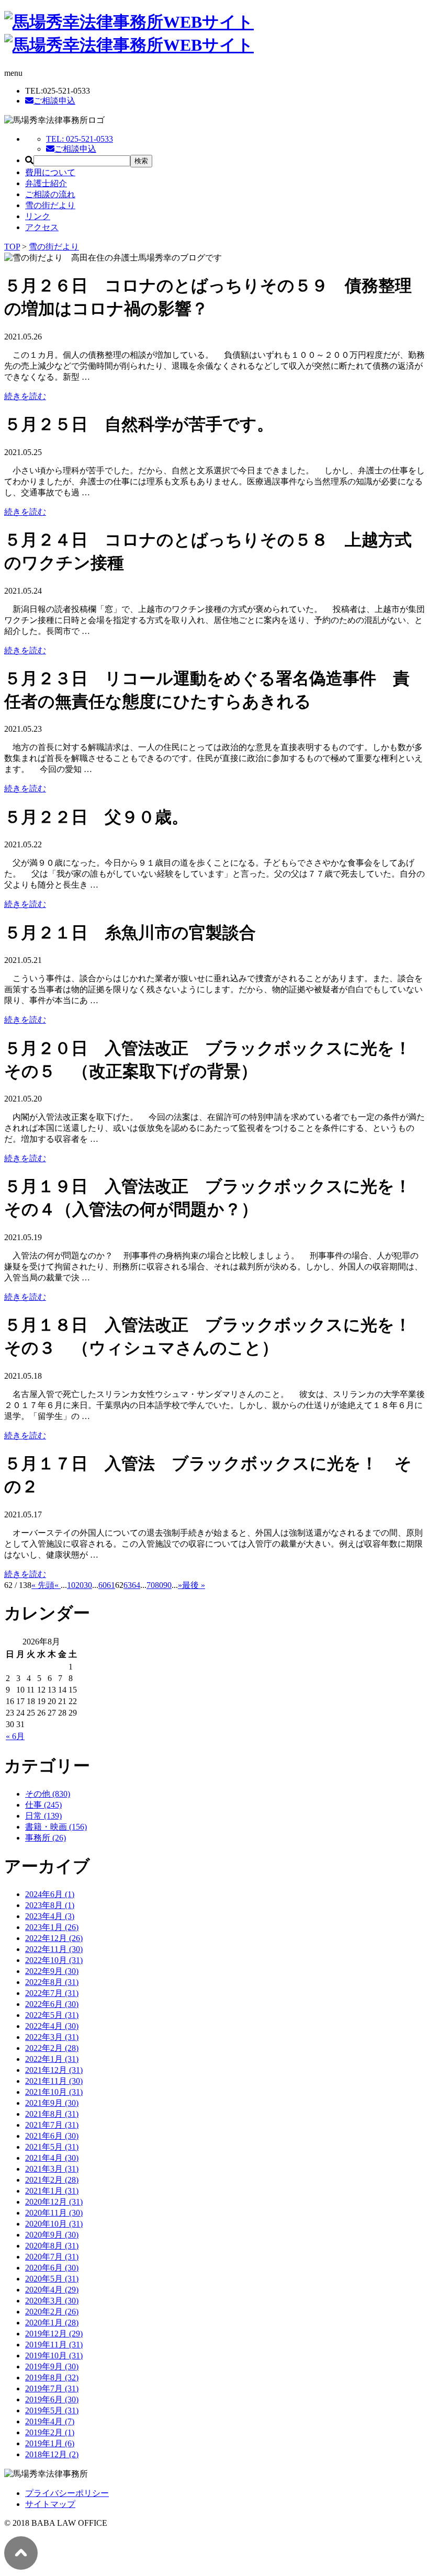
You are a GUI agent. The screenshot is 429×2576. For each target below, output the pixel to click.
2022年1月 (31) (52, 2059)
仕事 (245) (43, 1805)
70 (151, 1585)
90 (167, 1585)
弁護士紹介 (46, 183)
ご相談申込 (54, 101)
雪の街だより (50, 205)
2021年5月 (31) (52, 2147)
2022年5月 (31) (52, 2015)
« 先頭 (43, 1585)
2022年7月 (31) (52, 1993)
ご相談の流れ (50, 194)
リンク (38, 216)
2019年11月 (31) (54, 2345)
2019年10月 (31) (54, 2356)
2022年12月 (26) (54, 1938)
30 (88, 1585)
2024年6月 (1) (50, 1894)
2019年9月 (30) (52, 2367)
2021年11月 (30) (54, 2081)
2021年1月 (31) (52, 2191)
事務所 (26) (46, 1838)
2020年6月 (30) (52, 2268)
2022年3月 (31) (52, 2037)
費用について (50, 172)
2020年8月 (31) (52, 2246)
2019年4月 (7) (50, 2421)
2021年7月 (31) (52, 2125)
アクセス (42, 227)
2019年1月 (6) (50, 2443)
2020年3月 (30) (52, 2301)
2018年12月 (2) (52, 2454)
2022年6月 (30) (52, 2004)
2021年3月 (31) (52, 2169)
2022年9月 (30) (52, 1971)
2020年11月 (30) (54, 2213)
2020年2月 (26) (52, 2312)
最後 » (194, 1585)
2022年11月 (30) (54, 1949)
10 (71, 1585)
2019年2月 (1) (50, 2432)
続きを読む (25, 396)
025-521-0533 (80, 139)
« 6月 (15, 1736)
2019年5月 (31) (52, 2410)
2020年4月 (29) (52, 2290)
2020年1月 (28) (52, 2323)
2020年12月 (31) (54, 2202)
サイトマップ (50, 2504)
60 (103, 1585)
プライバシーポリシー (67, 2493)
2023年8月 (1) (50, 1905)
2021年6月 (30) (52, 2136)
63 (128, 1585)
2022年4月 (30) (52, 2026)
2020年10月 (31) (54, 2224)
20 (80, 1585)
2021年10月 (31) (54, 2092)
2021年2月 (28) (52, 2180)
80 (159, 1585)
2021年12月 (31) (54, 2070)
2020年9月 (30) (52, 2235)
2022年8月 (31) (52, 1982)
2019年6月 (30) (52, 2399)
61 (111, 1585)
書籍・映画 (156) (56, 1827)
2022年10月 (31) (54, 1960)
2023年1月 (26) (52, 1927)
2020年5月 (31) (52, 2279)
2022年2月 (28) (52, 2048)
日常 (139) (43, 1816)
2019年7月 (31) (52, 2388)
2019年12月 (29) (54, 2334)
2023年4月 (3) (50, 1916)
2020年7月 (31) (52, 2257)
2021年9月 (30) (52, 2103)
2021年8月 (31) (52, 2114)
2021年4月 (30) (52, 2158)
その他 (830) (48, 1794)
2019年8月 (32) (52, 2378)
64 (136, 1585)
